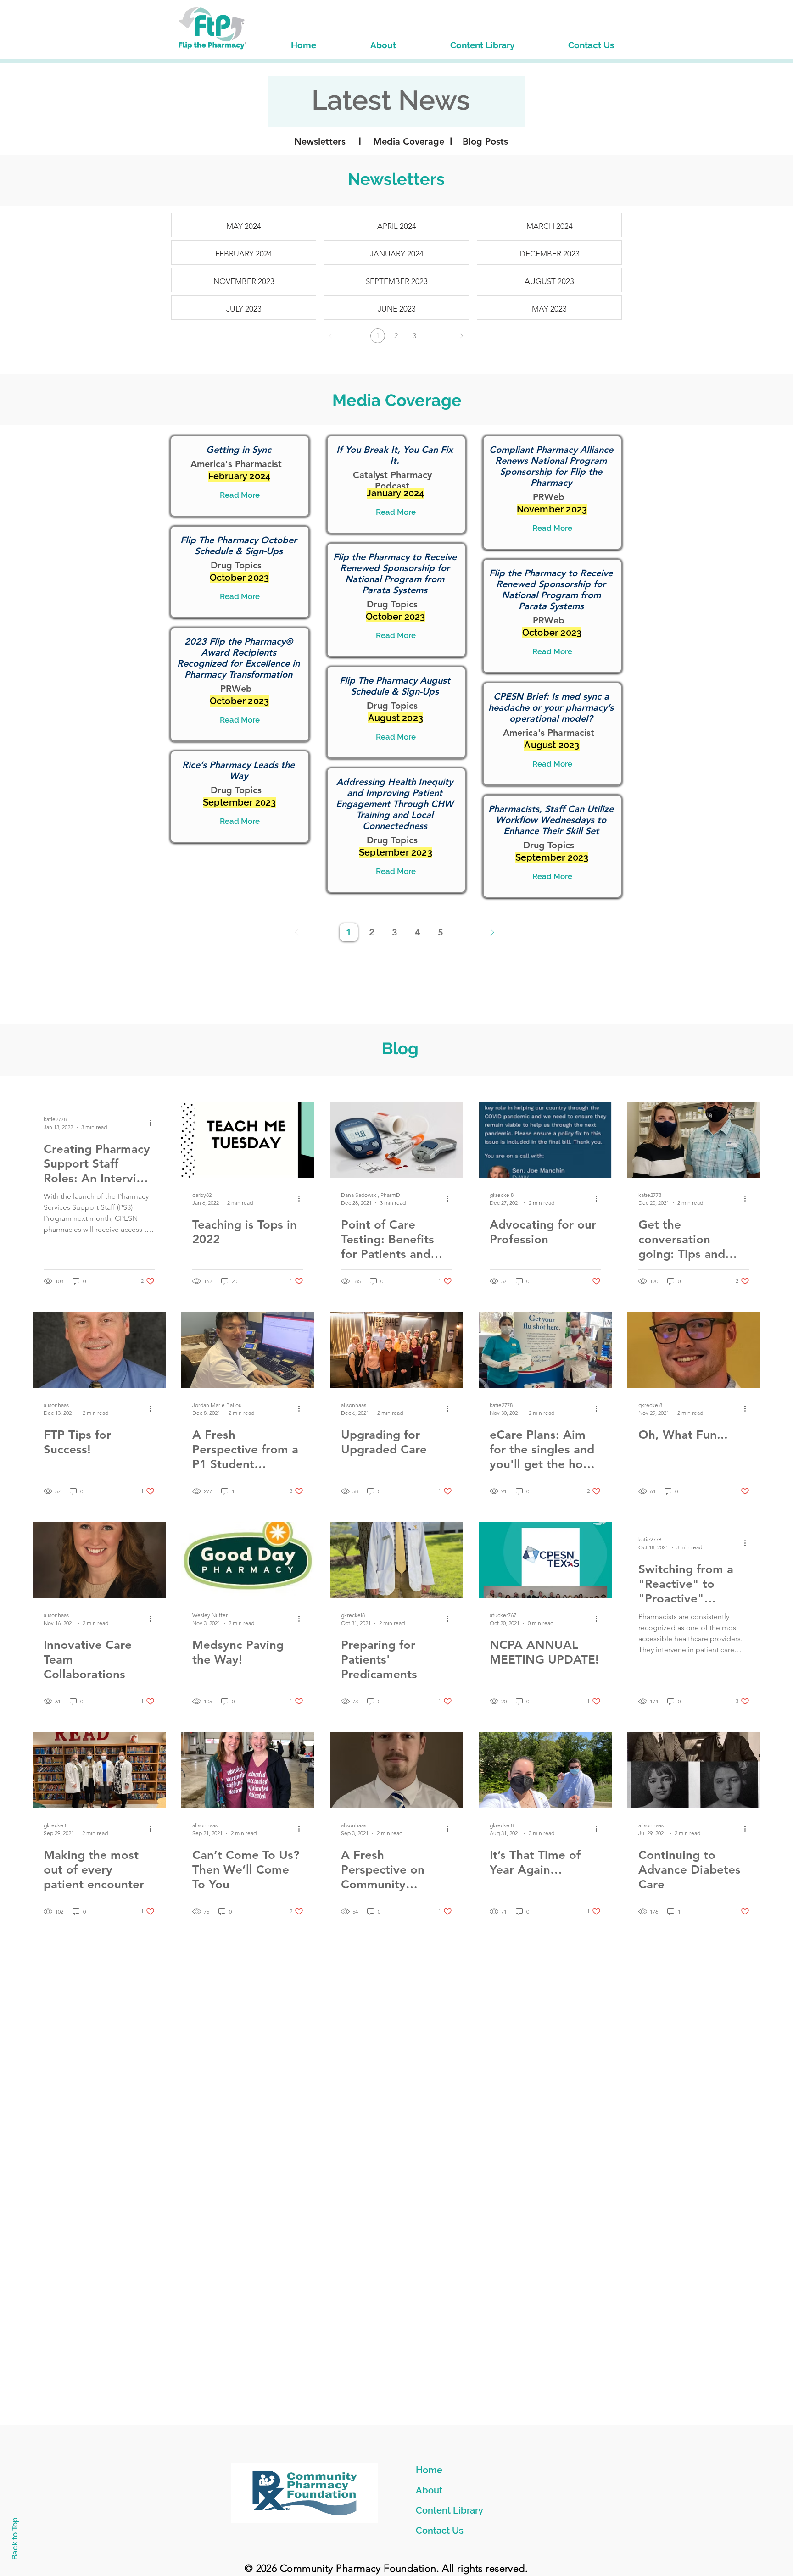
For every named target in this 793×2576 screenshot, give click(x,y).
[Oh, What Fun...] (694, 1350)
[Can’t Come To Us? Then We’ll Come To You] (248, 1770)
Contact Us (440, 2531)
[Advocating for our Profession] (545, 1140)
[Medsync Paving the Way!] (248, 1560)
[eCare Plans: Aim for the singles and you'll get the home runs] (545, 1350)
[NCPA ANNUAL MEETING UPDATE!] (545, 1560)
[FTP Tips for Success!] (99, 1350)
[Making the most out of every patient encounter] (99, 1770)
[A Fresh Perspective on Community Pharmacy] (396, 1770)
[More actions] (153, 1123)
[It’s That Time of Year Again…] (545, 1770)
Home (429, 2470)
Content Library (450, 2510)
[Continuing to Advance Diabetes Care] (694, 1770)
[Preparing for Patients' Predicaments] (396, 1560)
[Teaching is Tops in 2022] (248, 1140)
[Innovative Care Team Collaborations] (99, 1560)
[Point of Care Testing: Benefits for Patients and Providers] (396, 1140)
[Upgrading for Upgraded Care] (396, 1350)
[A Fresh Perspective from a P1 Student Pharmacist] (248, 1350)
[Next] (461, 336)
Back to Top (15, 2539)
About (429, 2490)
